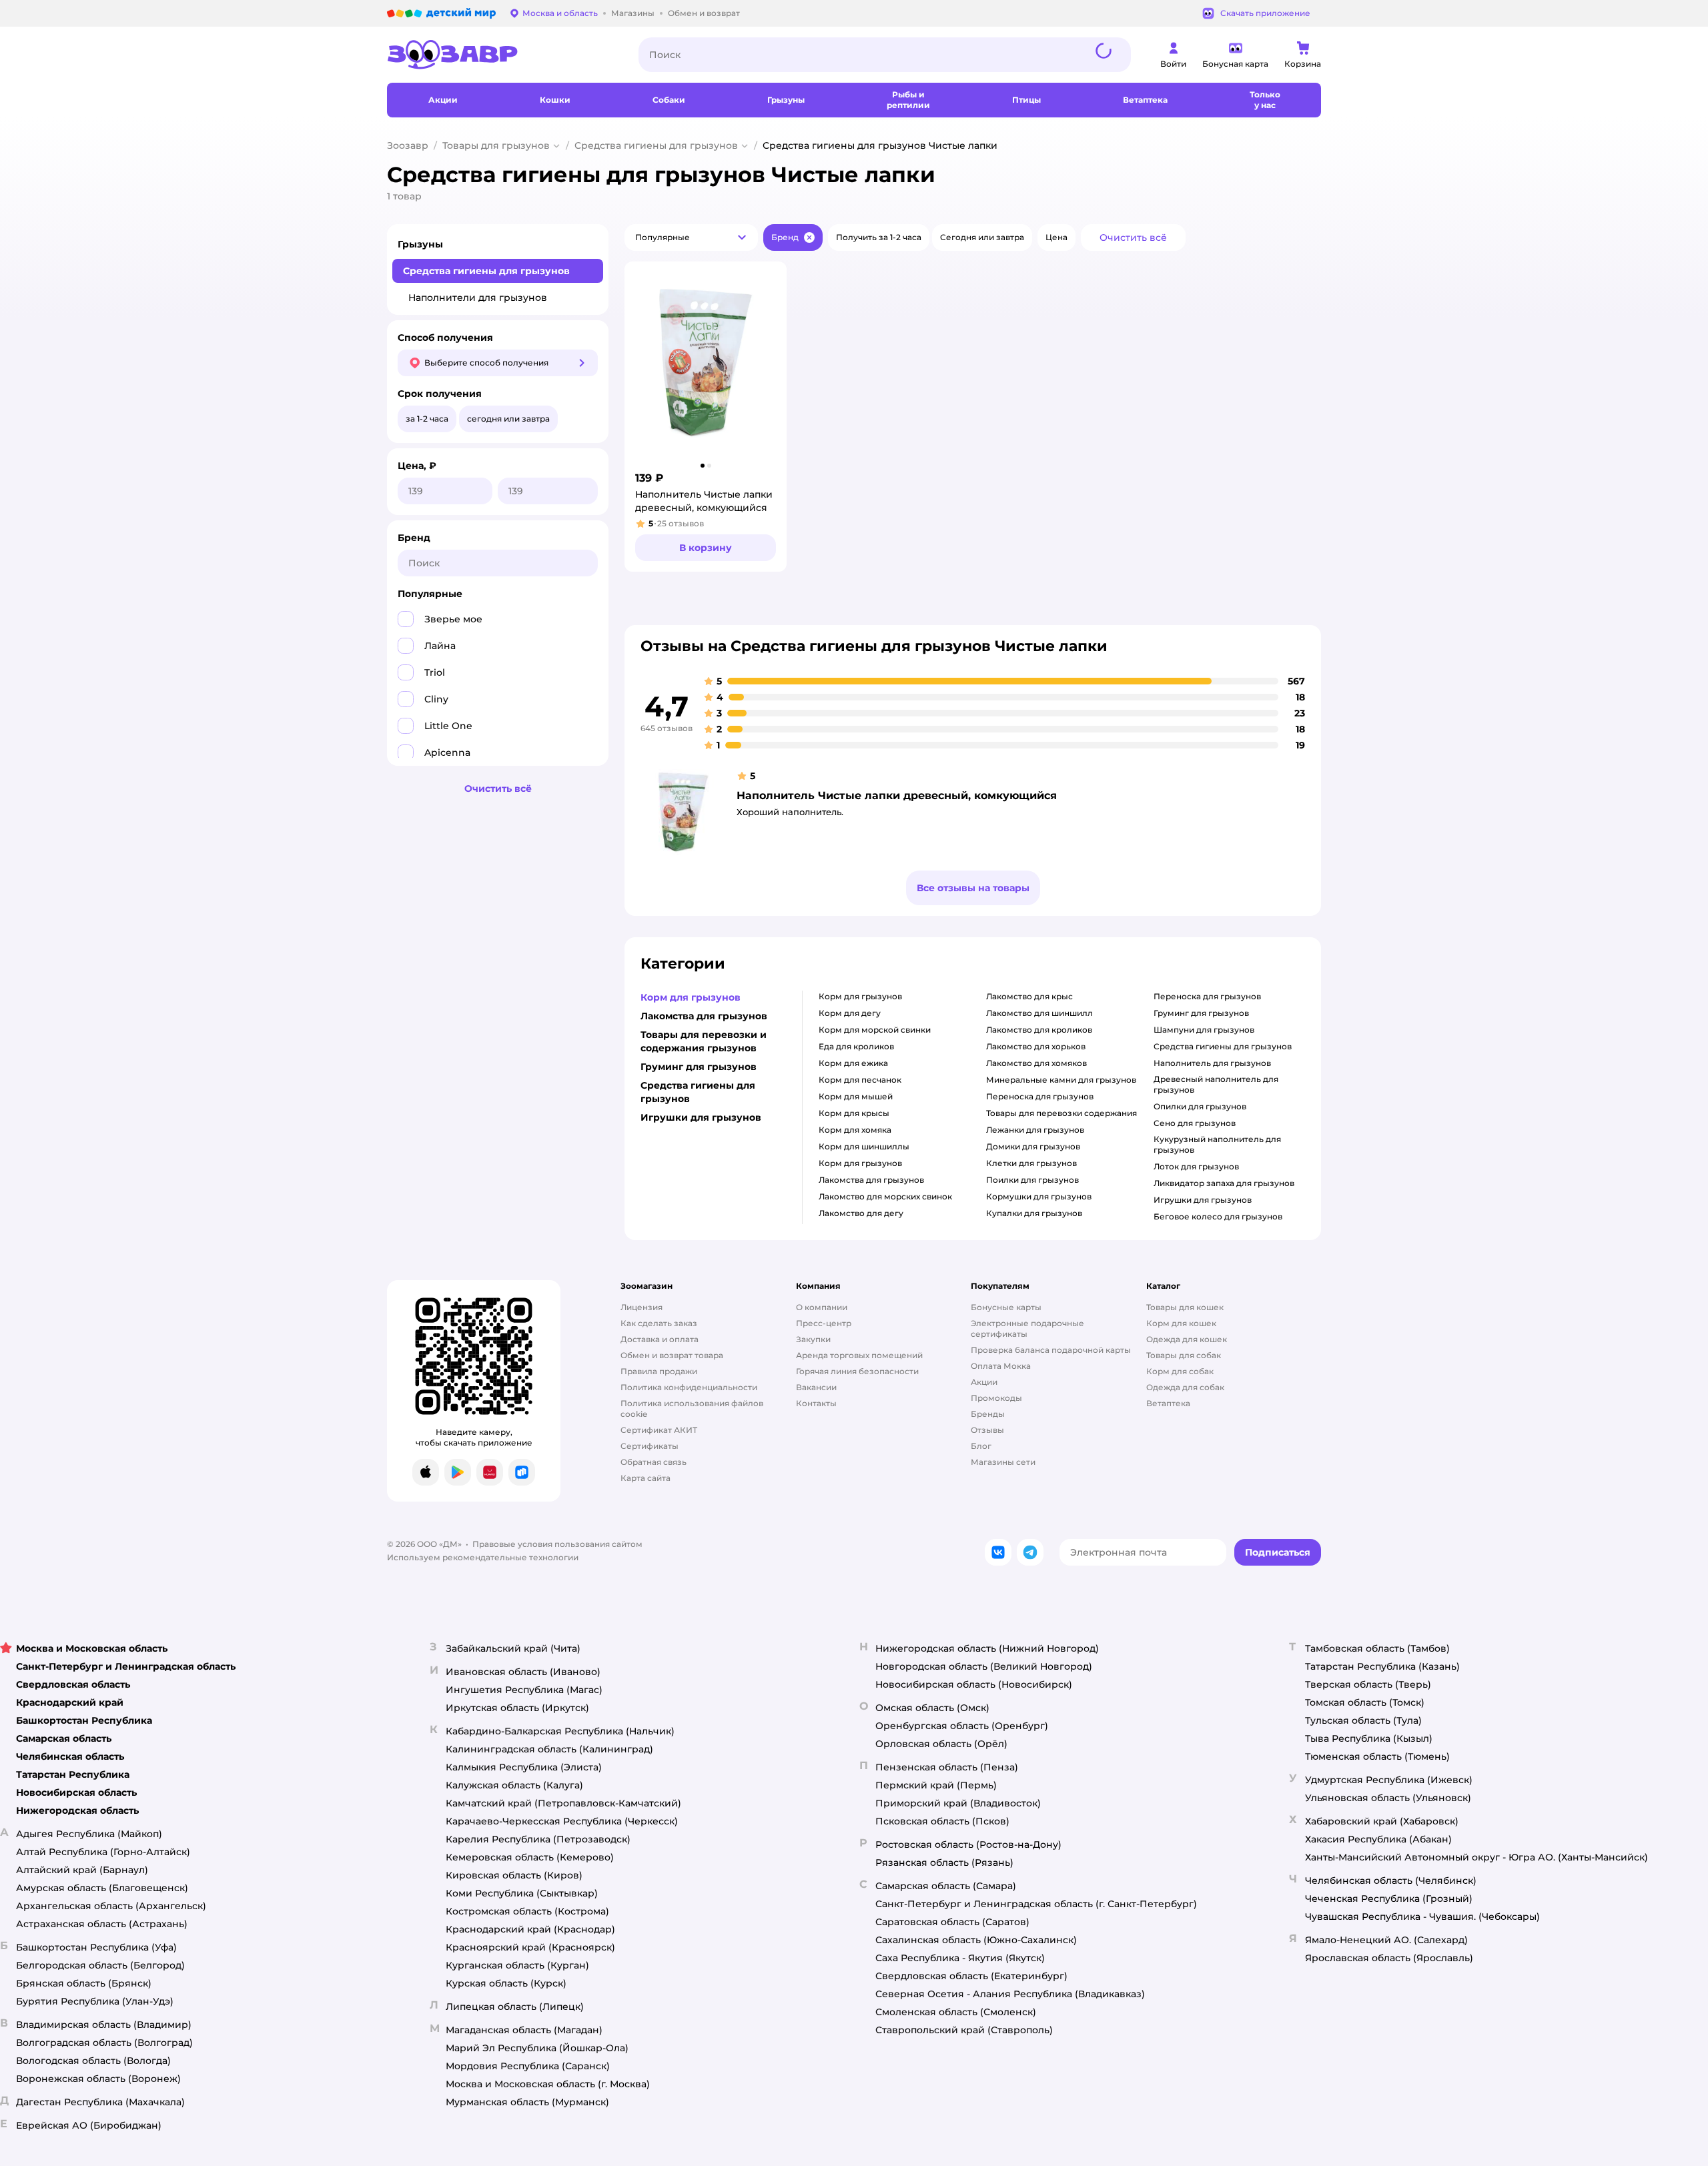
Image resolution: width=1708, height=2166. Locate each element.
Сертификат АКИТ (659, 1430)
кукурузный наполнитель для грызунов (1217, 1144)
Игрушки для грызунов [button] (701, 1117)
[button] (691, 237)
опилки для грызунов (1200, 1106)
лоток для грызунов (1196, 1166)
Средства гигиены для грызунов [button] (698, 1092)
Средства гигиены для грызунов (656, 145)
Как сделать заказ (659, 1323)
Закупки (813, 1339)
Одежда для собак (1185, 1387)
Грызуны (420, 244)
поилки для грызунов (1032, 1180)
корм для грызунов (860, 996)
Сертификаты (650, 1446)
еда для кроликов (856, 1046)
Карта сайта (646, 1478)
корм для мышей (856, 1096)
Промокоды (996, 1398)
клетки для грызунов (1031, 1163)
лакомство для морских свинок (885, 1196)
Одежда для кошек (1187, 1339)
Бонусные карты (1006, 1307)
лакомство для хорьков (1036, 1046)
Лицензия (642, 1307)
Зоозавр (408, 145)
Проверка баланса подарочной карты (1051, 1350)
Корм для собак (1180, 1371)
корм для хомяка (855, 1130)
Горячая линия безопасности (857, 1371)
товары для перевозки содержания (1061, 1113)
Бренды (988, 1414)
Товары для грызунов (496, 145)
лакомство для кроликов (1039, 1030)
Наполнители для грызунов (478, 298)
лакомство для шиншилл (1039, 1013)
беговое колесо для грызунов (1218, 1216)
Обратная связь (654, 1462)
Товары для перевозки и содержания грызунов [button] (704, 1041)
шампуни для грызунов (1204, 1030)
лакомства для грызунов (871, 1180)
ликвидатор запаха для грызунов (1224, 1183)
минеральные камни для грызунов (1061, 1080)
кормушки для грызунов (1039, 1196)
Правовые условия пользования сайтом (557, 1544)
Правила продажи (659, 1371)
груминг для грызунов (1201, 1013)
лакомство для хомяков (1036, 1063)
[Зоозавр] (502, 55)
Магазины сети (1003, 1462)
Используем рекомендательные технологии (483, 1557)
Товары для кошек (1185, 1307)
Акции (984, 1382)
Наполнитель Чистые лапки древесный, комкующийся (897, 795)
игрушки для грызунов (1203, 1200)
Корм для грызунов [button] (691, 997)
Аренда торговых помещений (859, 1355)
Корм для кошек (1181, 1323)
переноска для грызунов (1040, 1096)
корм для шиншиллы (864, 1146)
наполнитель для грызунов (1212, 1063)
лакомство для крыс (1029, 996)
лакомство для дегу (861, 1213)
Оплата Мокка (1001, 1366)
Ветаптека (1168, 1403)
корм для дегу (850, 1013)
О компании (822, 1307)
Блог (981, 1446)
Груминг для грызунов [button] (699, 1067)
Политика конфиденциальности (689, 1387)
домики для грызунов (1033, 1146)
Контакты (816, 1403)
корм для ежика (853, 1063)
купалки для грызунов (1034, 1213)
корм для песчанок (860, 1080)
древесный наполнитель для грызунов (1216, 1084)
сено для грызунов (1195, 1123)
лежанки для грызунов (1035, 1130)
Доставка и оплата (660, 1339)
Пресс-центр (824, 1323)
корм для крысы (854, 1113)
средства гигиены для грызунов (1223, 1046)
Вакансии (816, 1387)
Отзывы (987, 1430)
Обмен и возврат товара (672, 1355)
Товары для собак (1184, 1355)
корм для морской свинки (875, 1030)
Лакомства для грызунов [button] (704, 1016)
